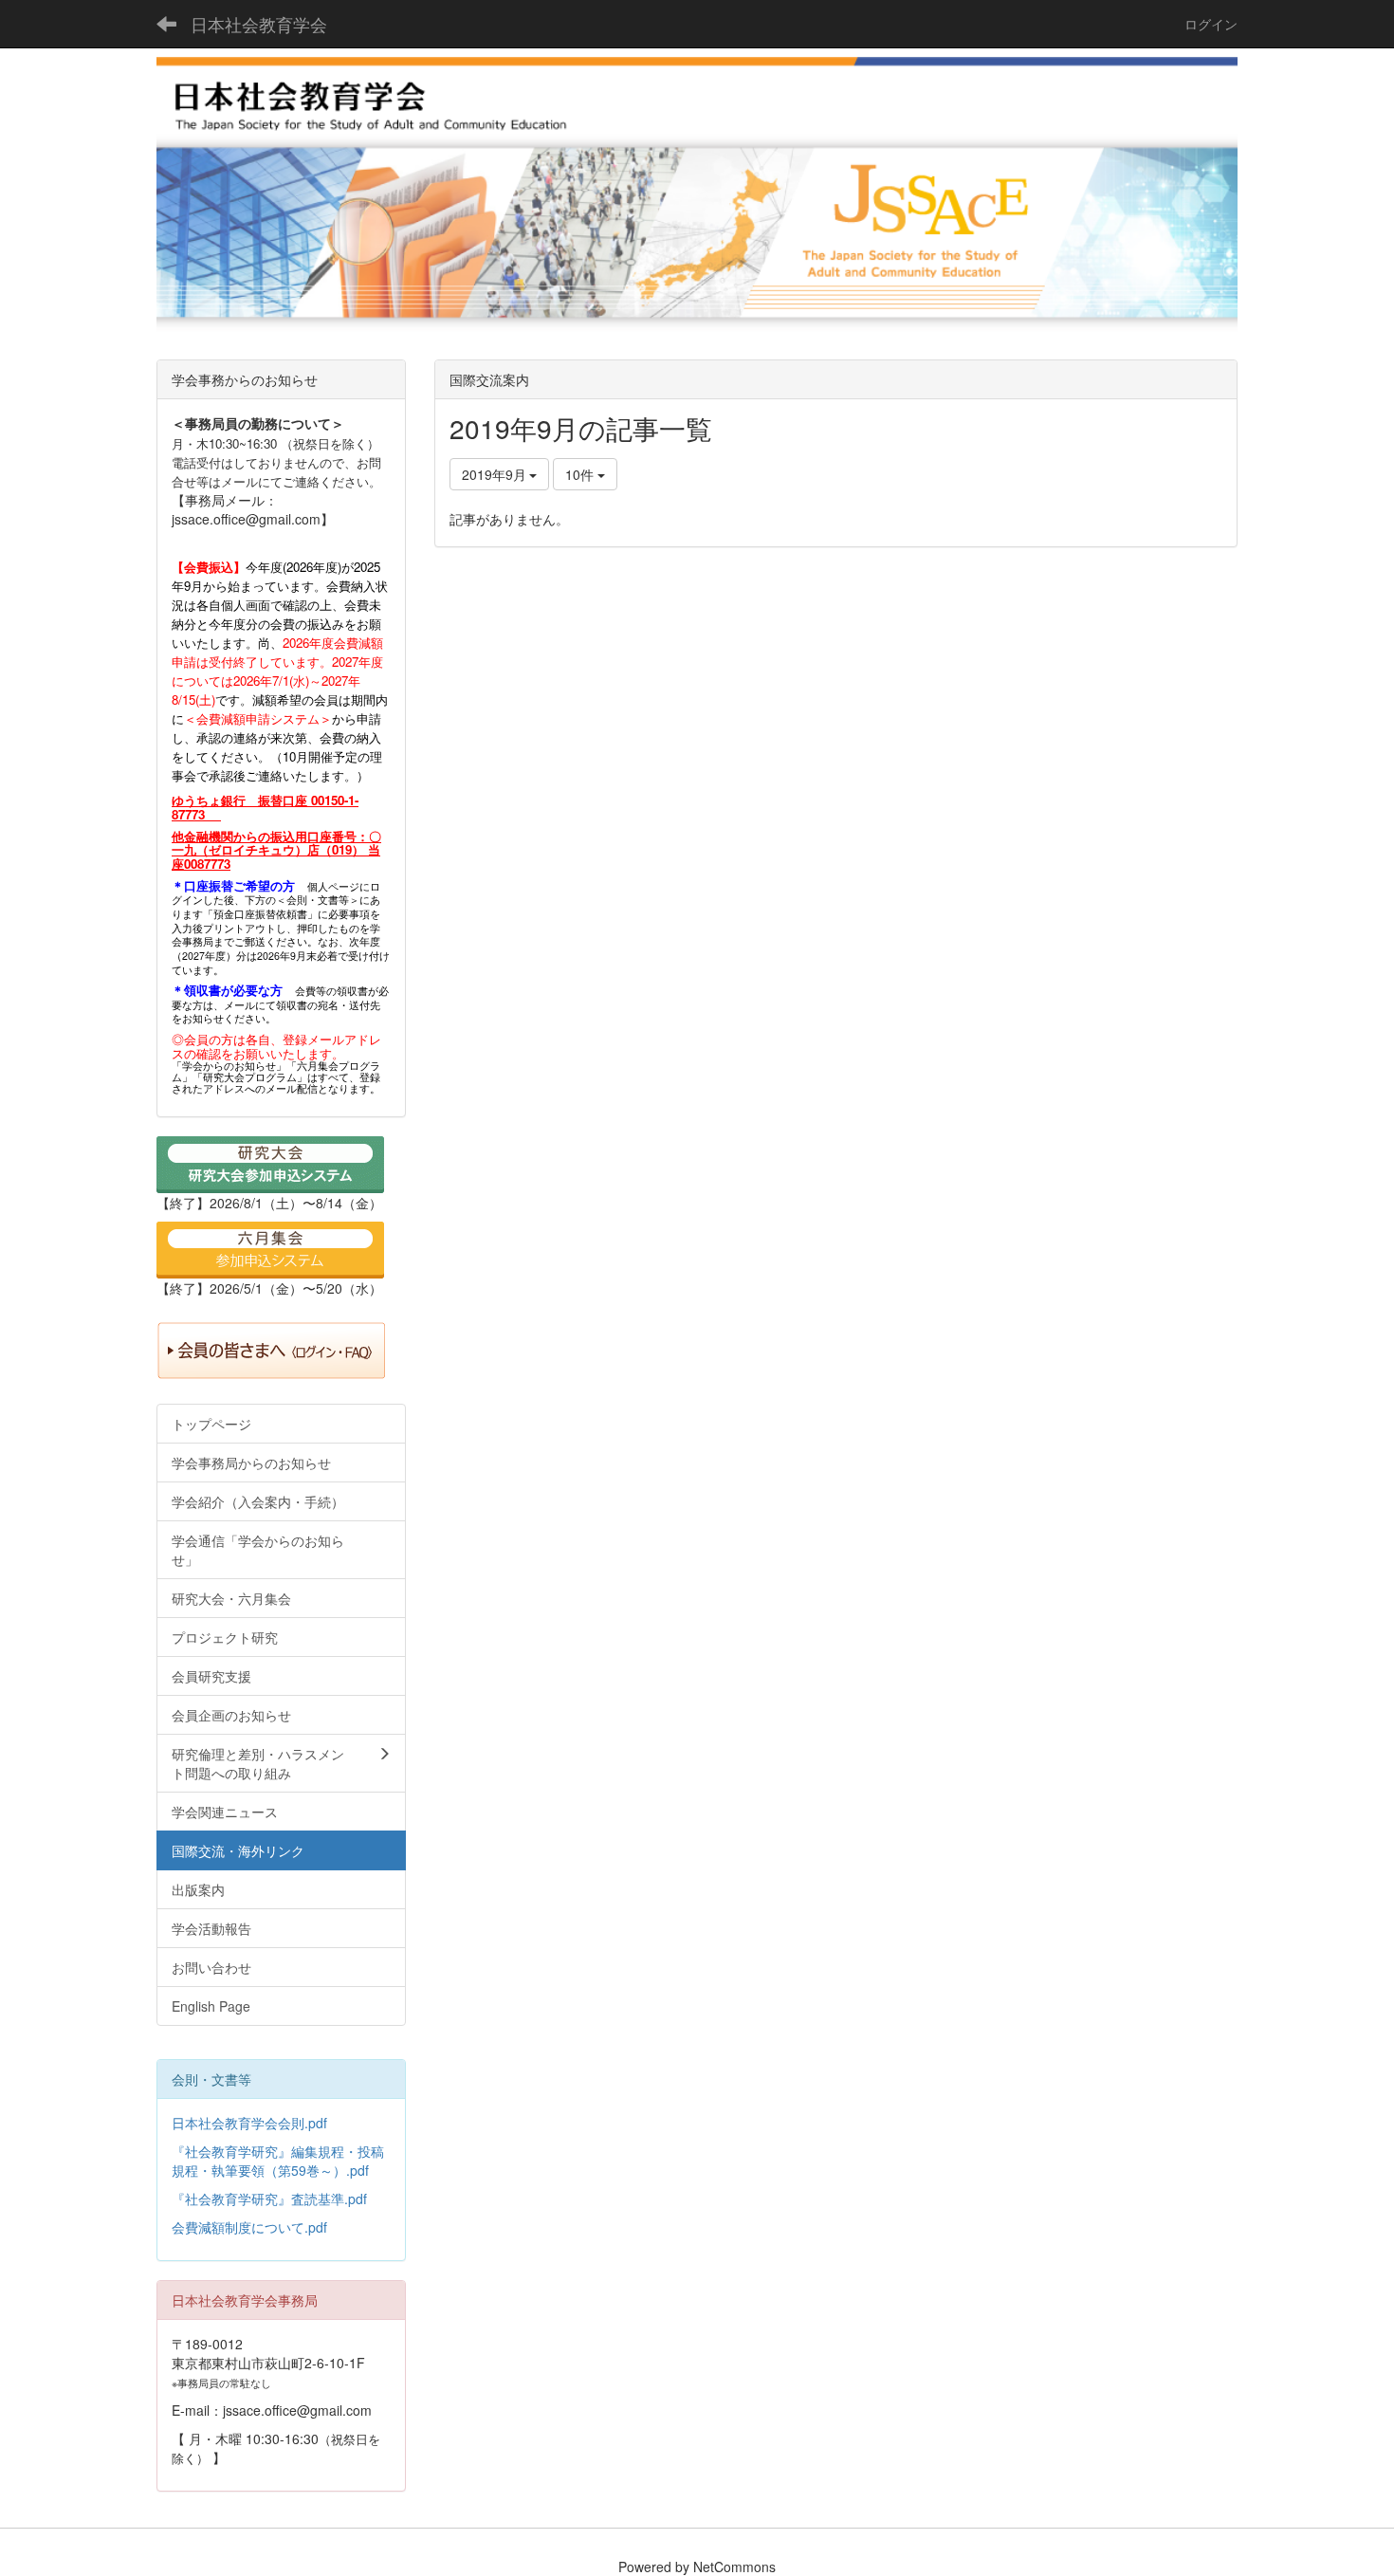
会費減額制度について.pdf (249, 2227)
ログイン (1211, 24)
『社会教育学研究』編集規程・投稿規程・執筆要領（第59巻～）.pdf (278, 2161)
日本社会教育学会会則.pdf (249, 2123)
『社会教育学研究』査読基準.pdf (269, 2199)
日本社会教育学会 (259, 24)
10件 (581, 474)
